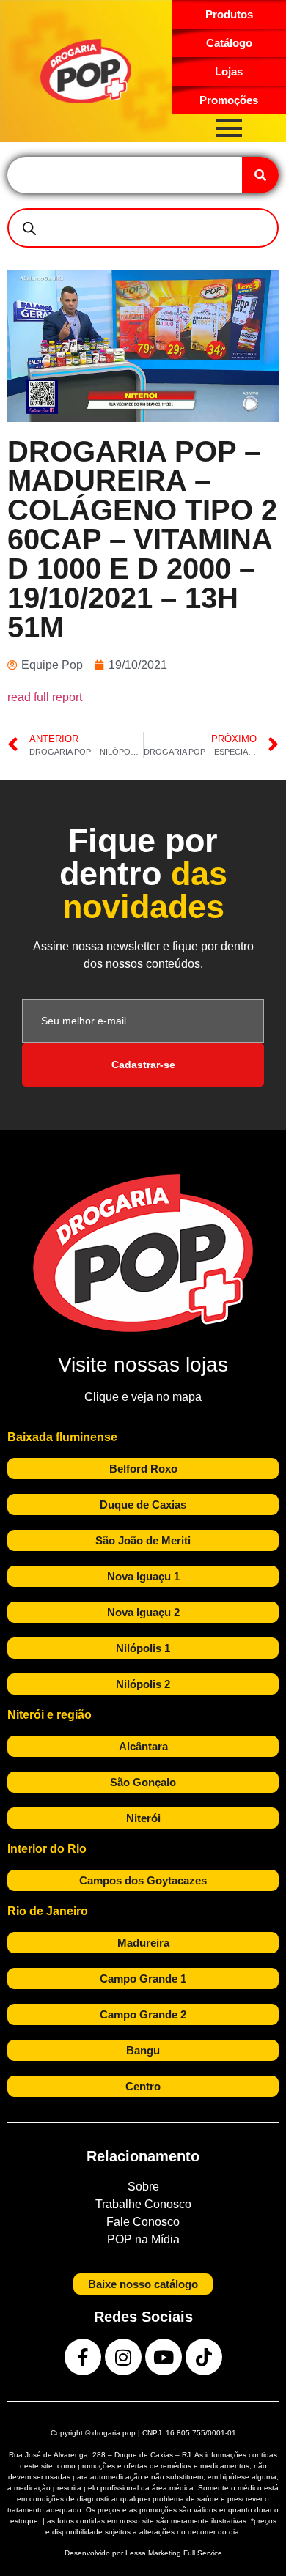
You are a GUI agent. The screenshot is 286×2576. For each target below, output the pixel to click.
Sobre (143, 2187)
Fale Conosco (143, 2222)
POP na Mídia (143, 2239)
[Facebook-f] (83, 2357)
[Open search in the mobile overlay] (143, 228)
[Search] (260, 175)
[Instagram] (123, 2357)
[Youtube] (164, 2357)
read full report (45, 697)
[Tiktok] (204, 2357)
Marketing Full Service (185, 2553)
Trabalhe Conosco (143, 2204)
